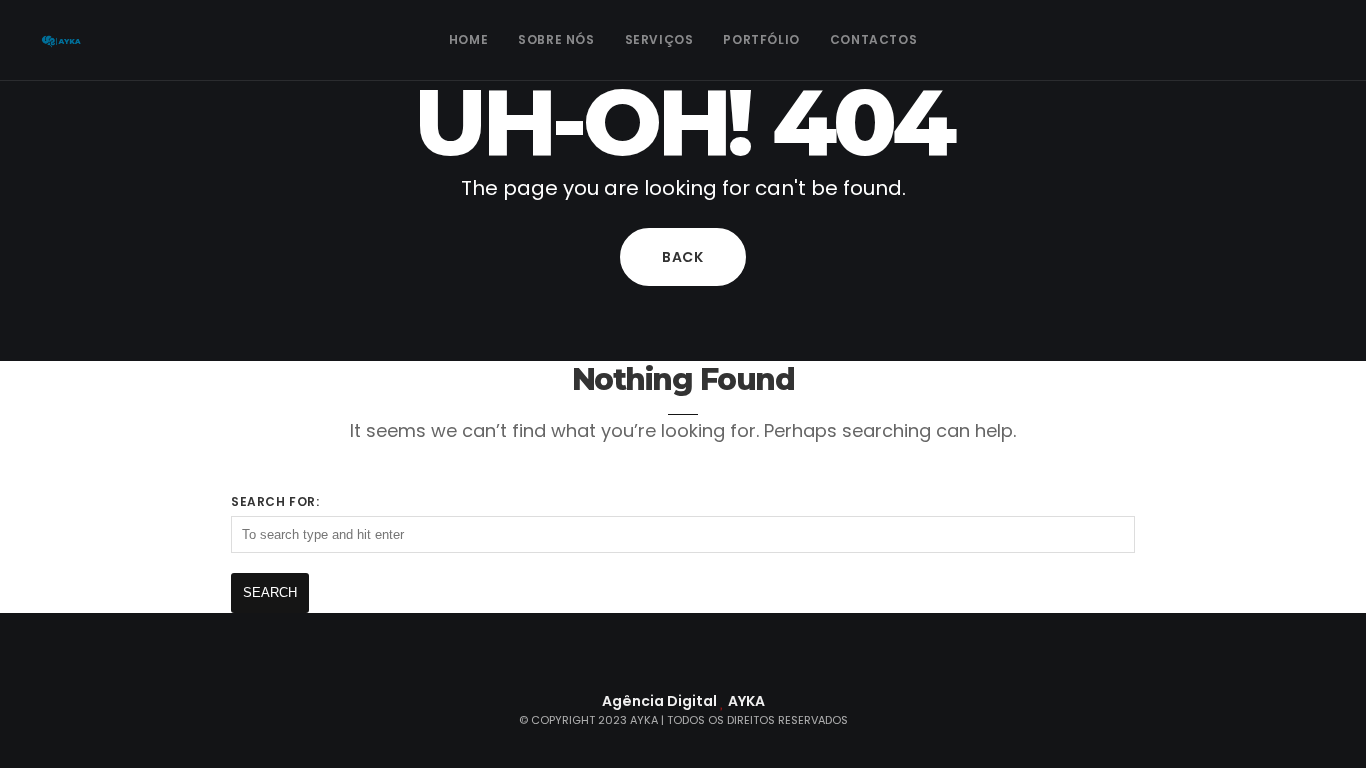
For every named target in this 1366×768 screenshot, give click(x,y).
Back (683, 257)
